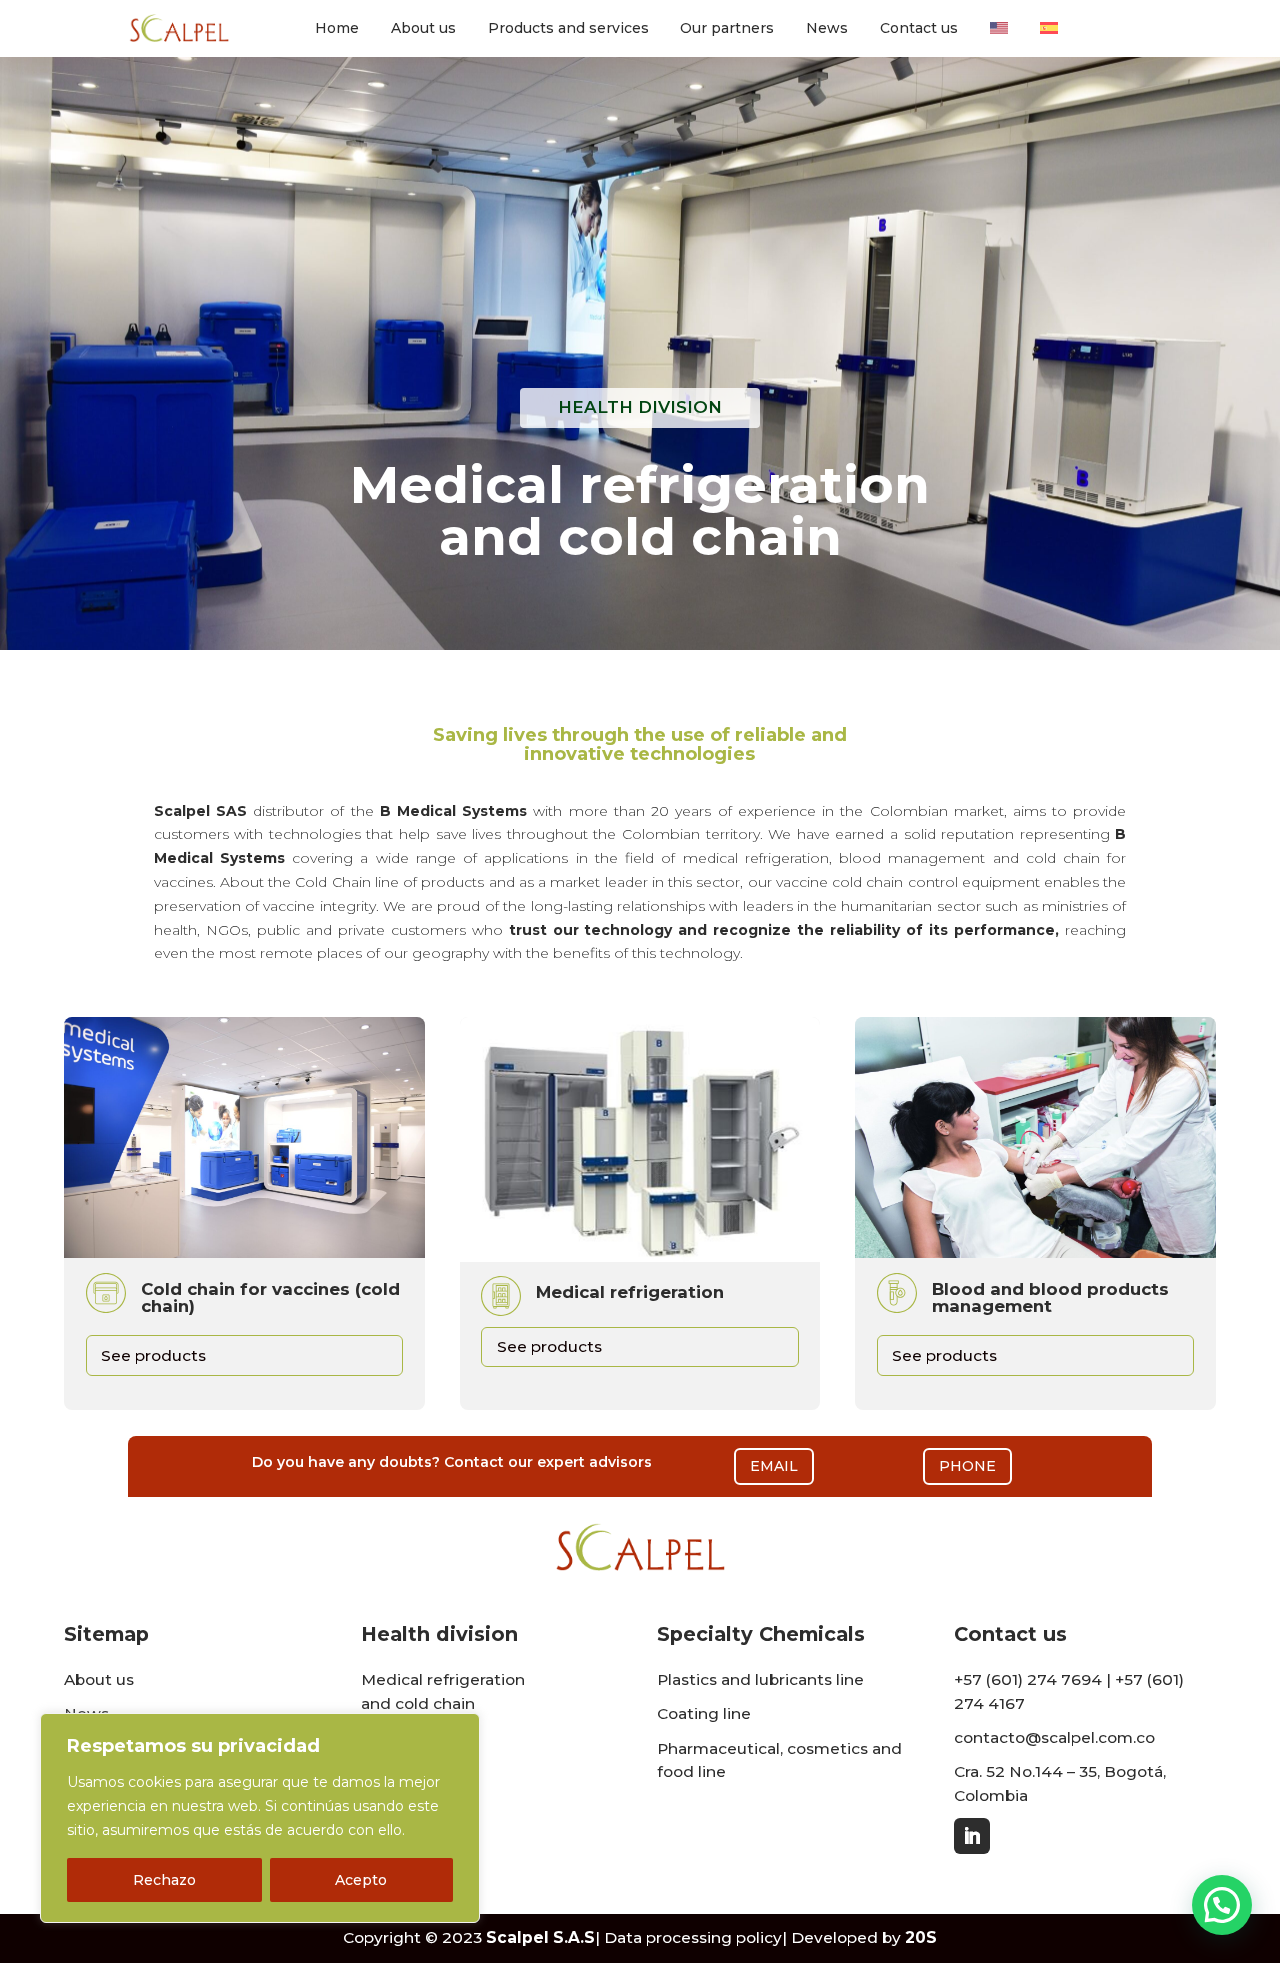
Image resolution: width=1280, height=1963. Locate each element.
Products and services (568, 29)
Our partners (727, 29)
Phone (967, 1466)
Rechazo (164, 1880)
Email (774, 1466)
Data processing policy (693, 1937)
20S (921, 1937)
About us (423, 29)
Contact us (919, 29)
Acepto (361, 1880)
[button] (1222, 1905)
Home (337, 29)
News (827, 29)
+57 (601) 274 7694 (1028, 1679)
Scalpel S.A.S (540, 1937)
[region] (260, 1818)
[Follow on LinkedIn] (972, 1836)
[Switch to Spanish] (1049, 32)
